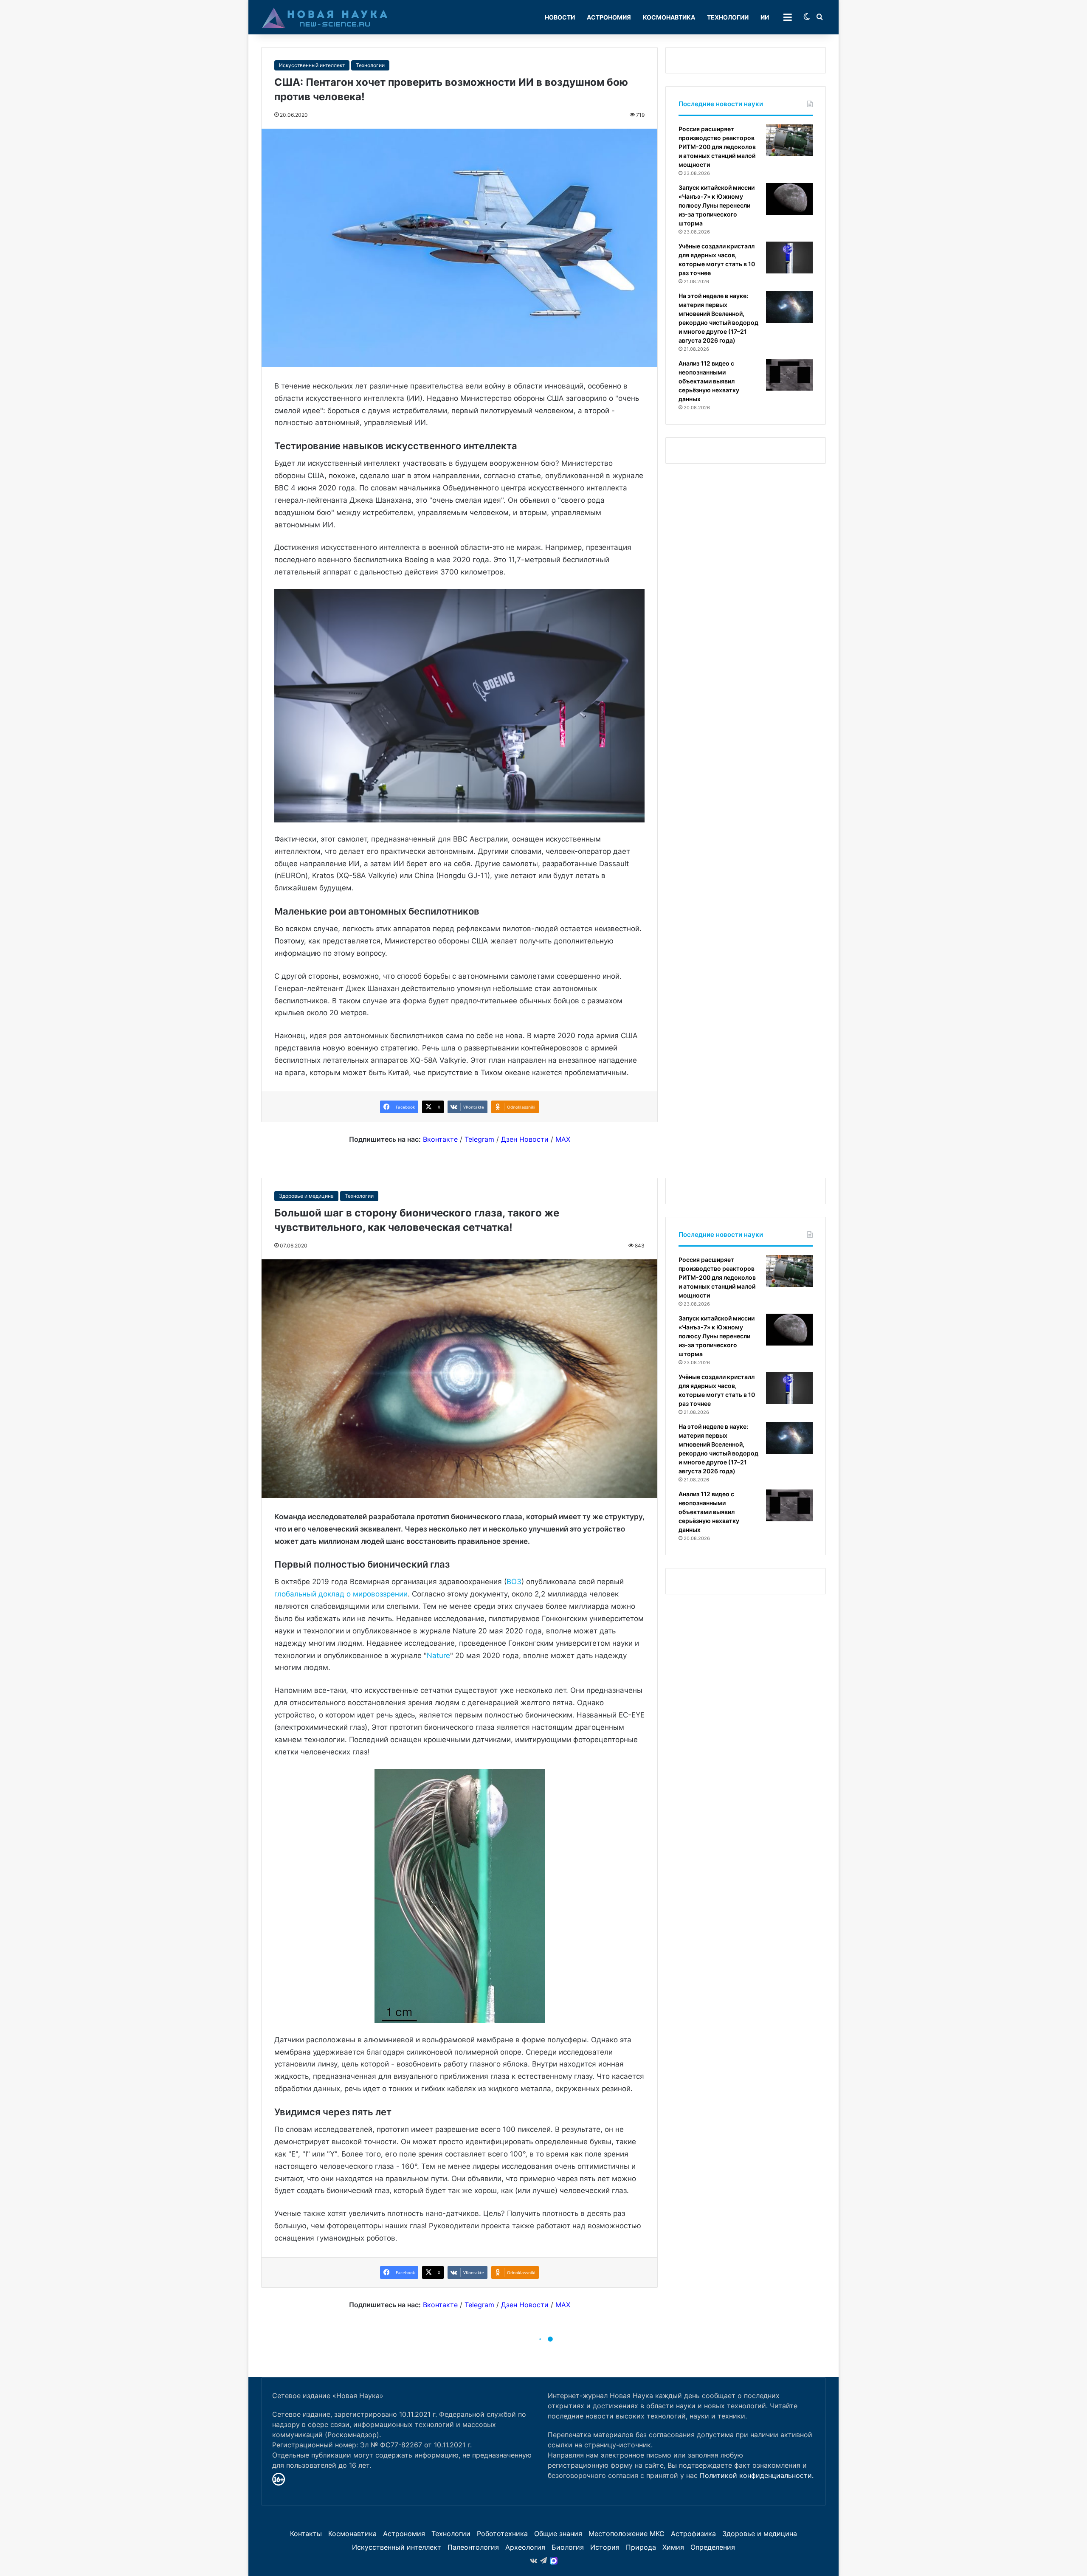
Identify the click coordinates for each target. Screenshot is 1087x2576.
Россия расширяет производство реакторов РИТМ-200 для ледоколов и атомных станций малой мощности (717, 147)
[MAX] (554, 2561)
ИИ (765, 17)
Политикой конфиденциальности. (757, 2475)
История (605, 2547)
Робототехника (502, 2534)
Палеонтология (473, 2547)
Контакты (306, 2534)
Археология (525, 2547)
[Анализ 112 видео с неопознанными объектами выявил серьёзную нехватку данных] (789, 375)
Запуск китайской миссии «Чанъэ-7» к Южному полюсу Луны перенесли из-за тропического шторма (717, 205)
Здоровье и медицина (760, 2534)
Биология (568, 2547)
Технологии (728, 17)
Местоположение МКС (627, 2534)
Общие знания (558, 2534)
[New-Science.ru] (325, 17)
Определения (713, 2547)
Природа (641, 2547)
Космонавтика (669, 17)
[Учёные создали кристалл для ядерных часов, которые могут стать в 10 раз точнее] (789, 258)
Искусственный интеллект (312, 65)
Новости (560, 17)
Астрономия (609, 17)
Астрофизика (693, 2534)
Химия (673, 2547)
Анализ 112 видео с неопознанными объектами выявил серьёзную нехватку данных (709, 381)
